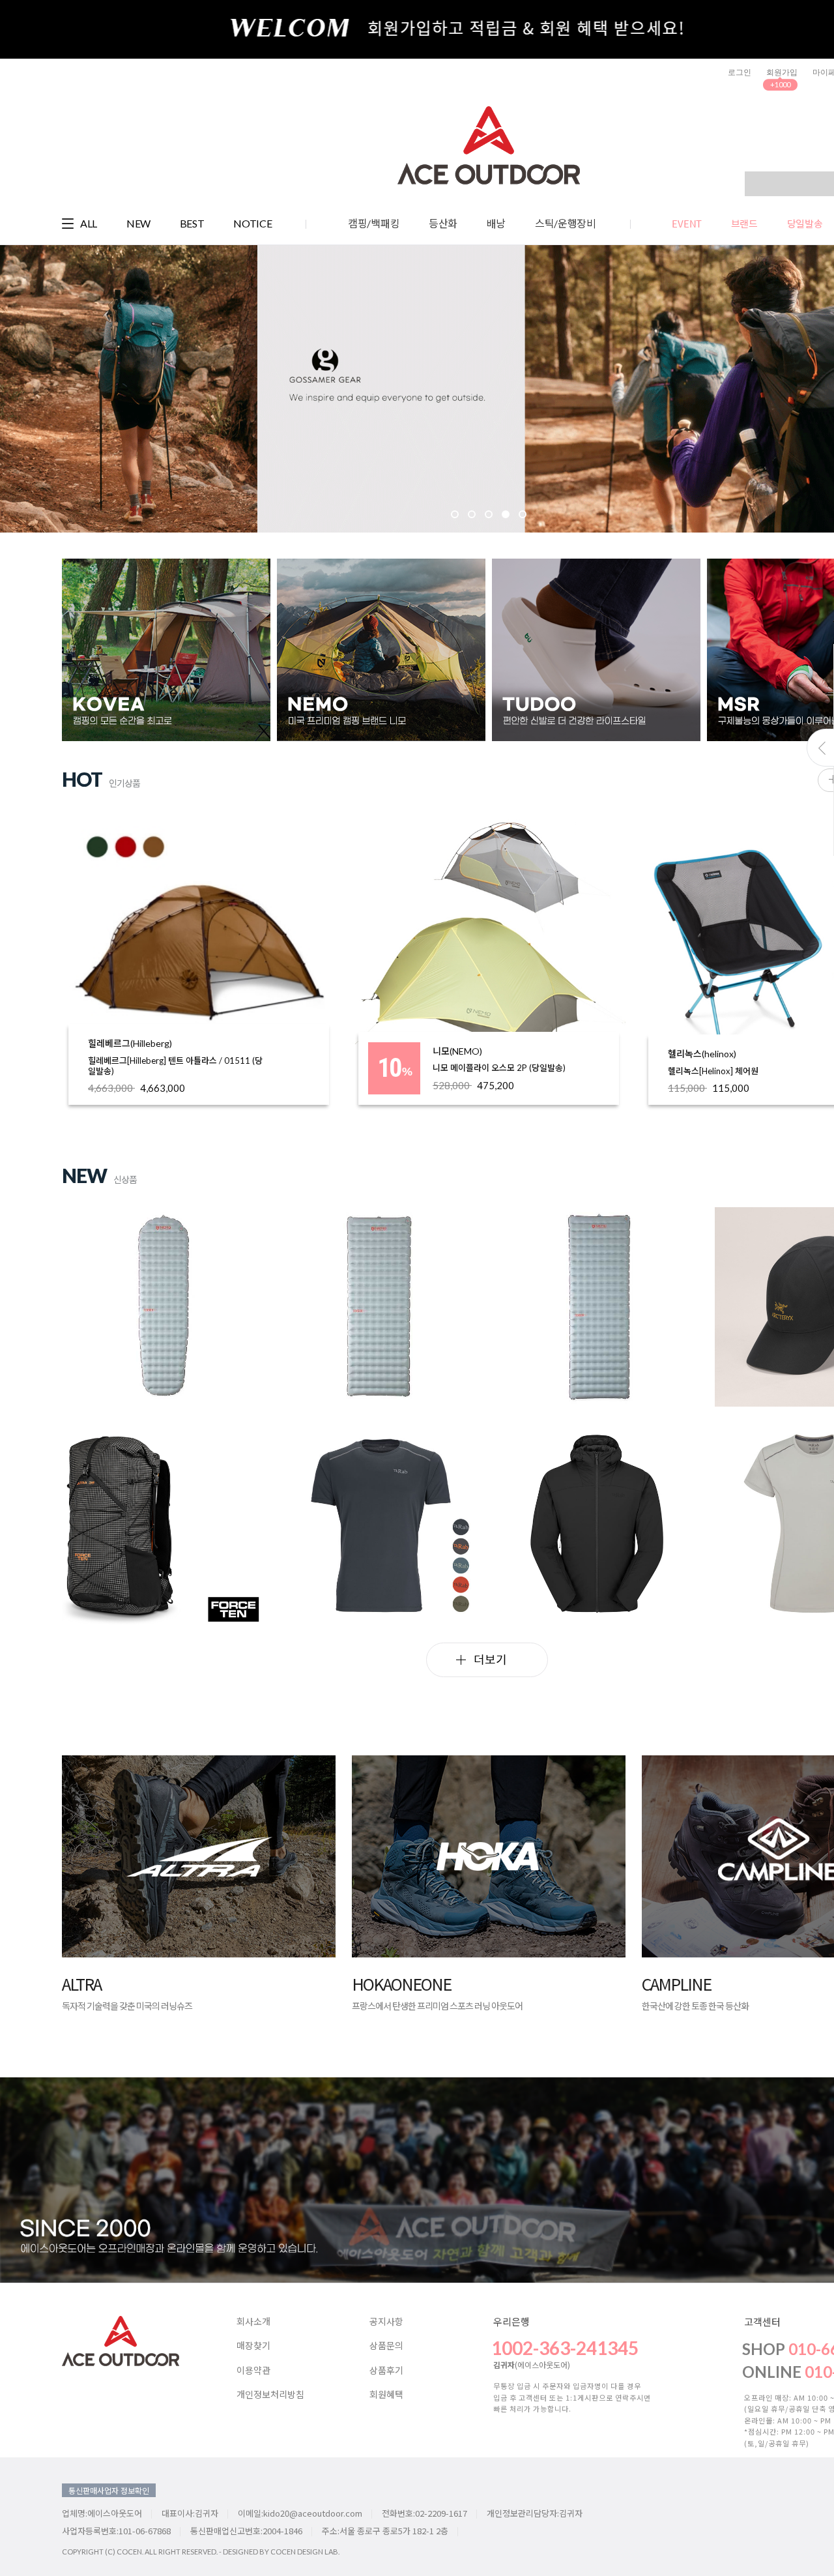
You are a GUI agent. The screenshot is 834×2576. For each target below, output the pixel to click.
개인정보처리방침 (270, 2395)
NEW (138, 223)
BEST (192, 223)
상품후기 (386, 2371)
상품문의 (386, 2346)
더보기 (490, 1659)
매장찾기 (253, 2346)
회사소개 (253, 2322)
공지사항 (386, 2322)
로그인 (740, 72)
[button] (151, 393)
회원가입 (782, 72)
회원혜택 (386, 2395)
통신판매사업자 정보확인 (109, 2490)
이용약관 (253, 2371)
